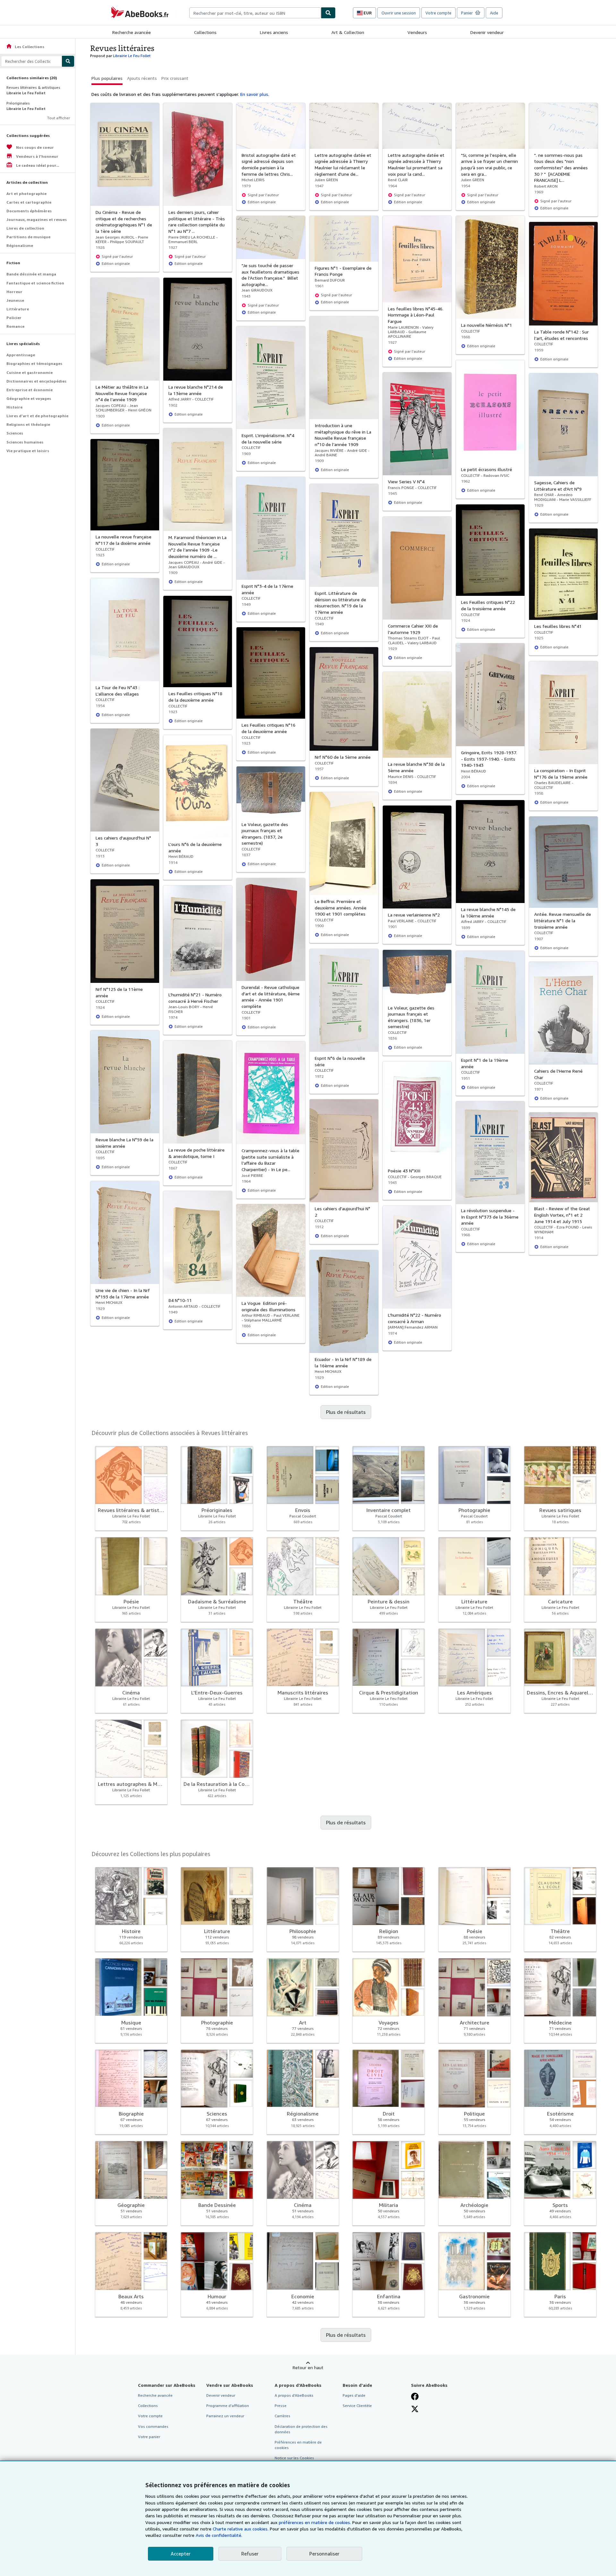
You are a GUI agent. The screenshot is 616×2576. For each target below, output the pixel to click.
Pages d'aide (354, 2395)
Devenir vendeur (487, 32)
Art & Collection (348, 32)
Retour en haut (308, 2367)
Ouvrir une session (399, 13)
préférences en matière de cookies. (315, 2522)
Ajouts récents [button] (142, 78)
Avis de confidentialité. (219, 2535)
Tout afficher (59, 118)
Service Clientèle (357, 2406)
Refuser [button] (250, 2554)
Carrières (282, 2416)
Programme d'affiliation (228, 2406)
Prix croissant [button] (175, 78)
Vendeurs (417, 32)
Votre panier (149, 2437)
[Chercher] (328, 13)
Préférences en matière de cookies (298, 2445)
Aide (494, 13)
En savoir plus (254, 94)
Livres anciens (274, 32)
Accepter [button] (181, 2554)
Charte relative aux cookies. (241, 2529)
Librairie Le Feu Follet (132, 56)
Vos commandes (153, 2426)
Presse (281, 2406)
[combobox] (255, 13)
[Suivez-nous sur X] (415, 2409)
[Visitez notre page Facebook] (415, 2396)
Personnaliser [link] (324, 2554)
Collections (205, 32)
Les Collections (25, 47)
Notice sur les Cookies (294, 2458)
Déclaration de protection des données (301, 2429)
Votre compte (438, 13)
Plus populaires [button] (107, 78)
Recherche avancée (132, 32)
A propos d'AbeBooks (294, 2395)
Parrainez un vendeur (225, 2416)
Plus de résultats (346, 1412)
